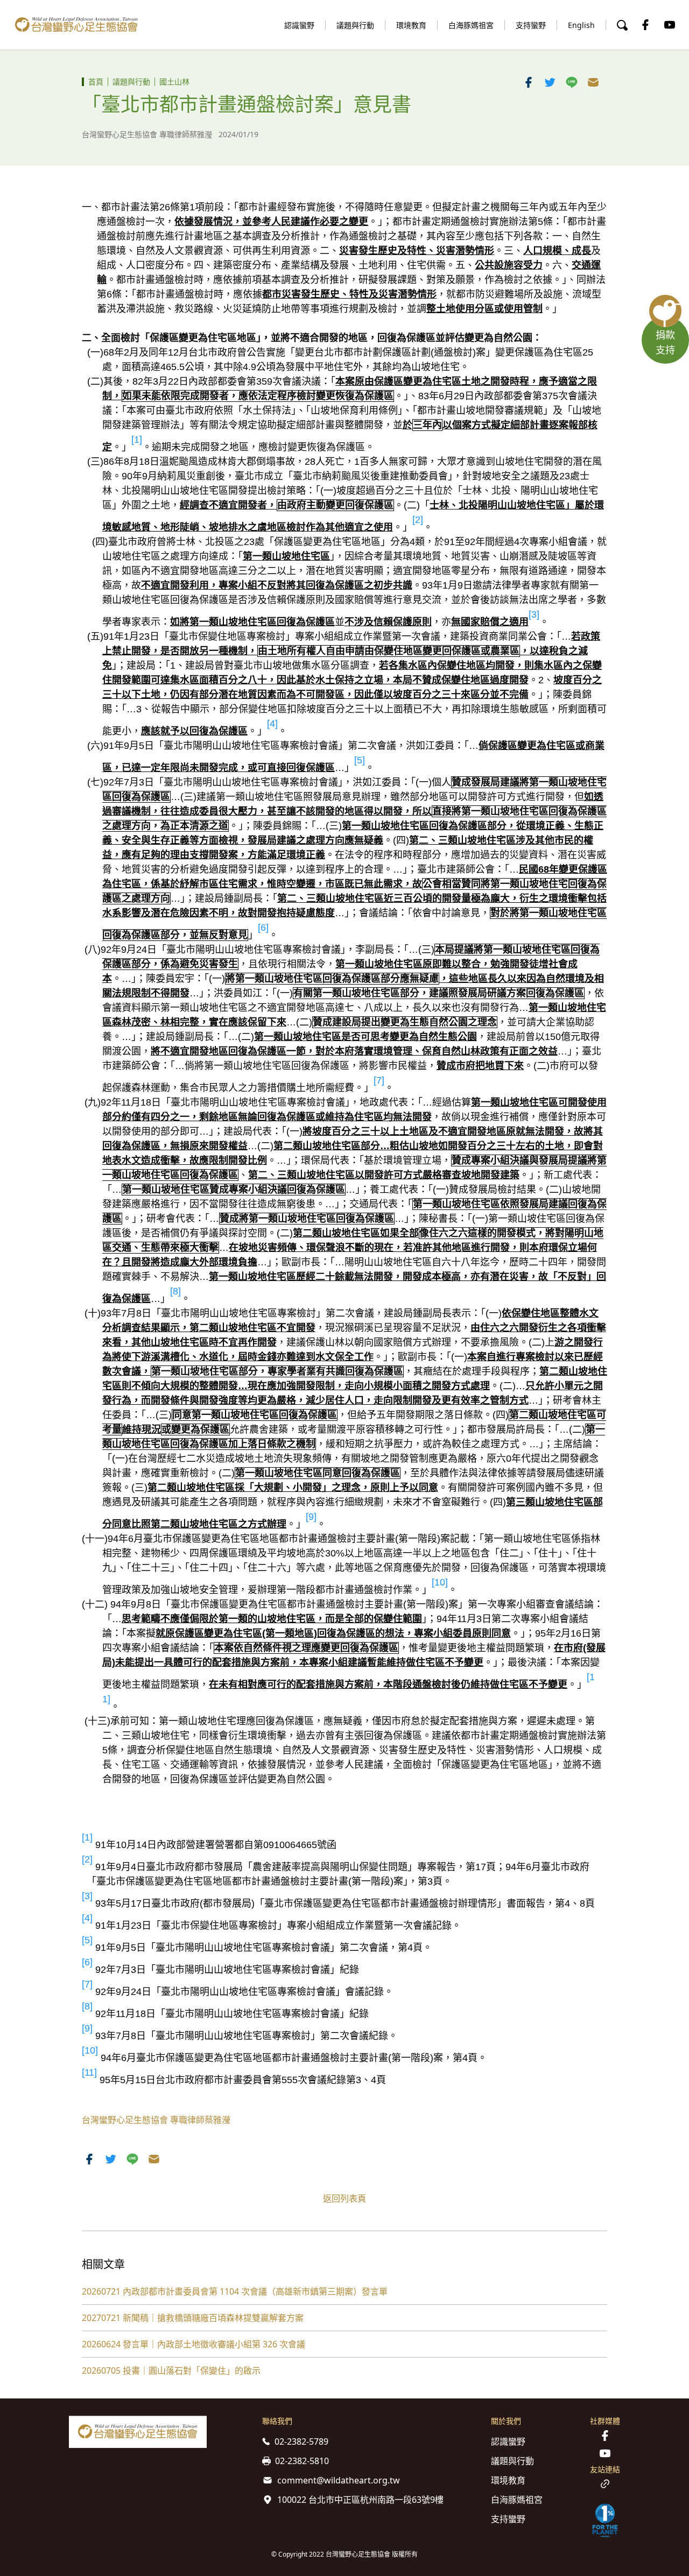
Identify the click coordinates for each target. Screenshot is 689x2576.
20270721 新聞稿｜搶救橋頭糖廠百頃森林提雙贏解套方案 (193, 2318)
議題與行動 (355, 25)
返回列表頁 (344, 2198)
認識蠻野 (299, 25)
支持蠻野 (531, 25)
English (581, 25)
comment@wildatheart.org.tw (339, 2480)
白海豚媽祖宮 (471, 25)
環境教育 (411, 25)
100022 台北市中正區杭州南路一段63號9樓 (360, 2500)
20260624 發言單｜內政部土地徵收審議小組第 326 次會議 (194, 2344)
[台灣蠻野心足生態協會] (76, 25)
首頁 (96, 82)
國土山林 (174, 82)
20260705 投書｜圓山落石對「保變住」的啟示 (171, 2370)
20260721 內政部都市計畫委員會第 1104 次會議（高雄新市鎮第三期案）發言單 (235, 2291)
